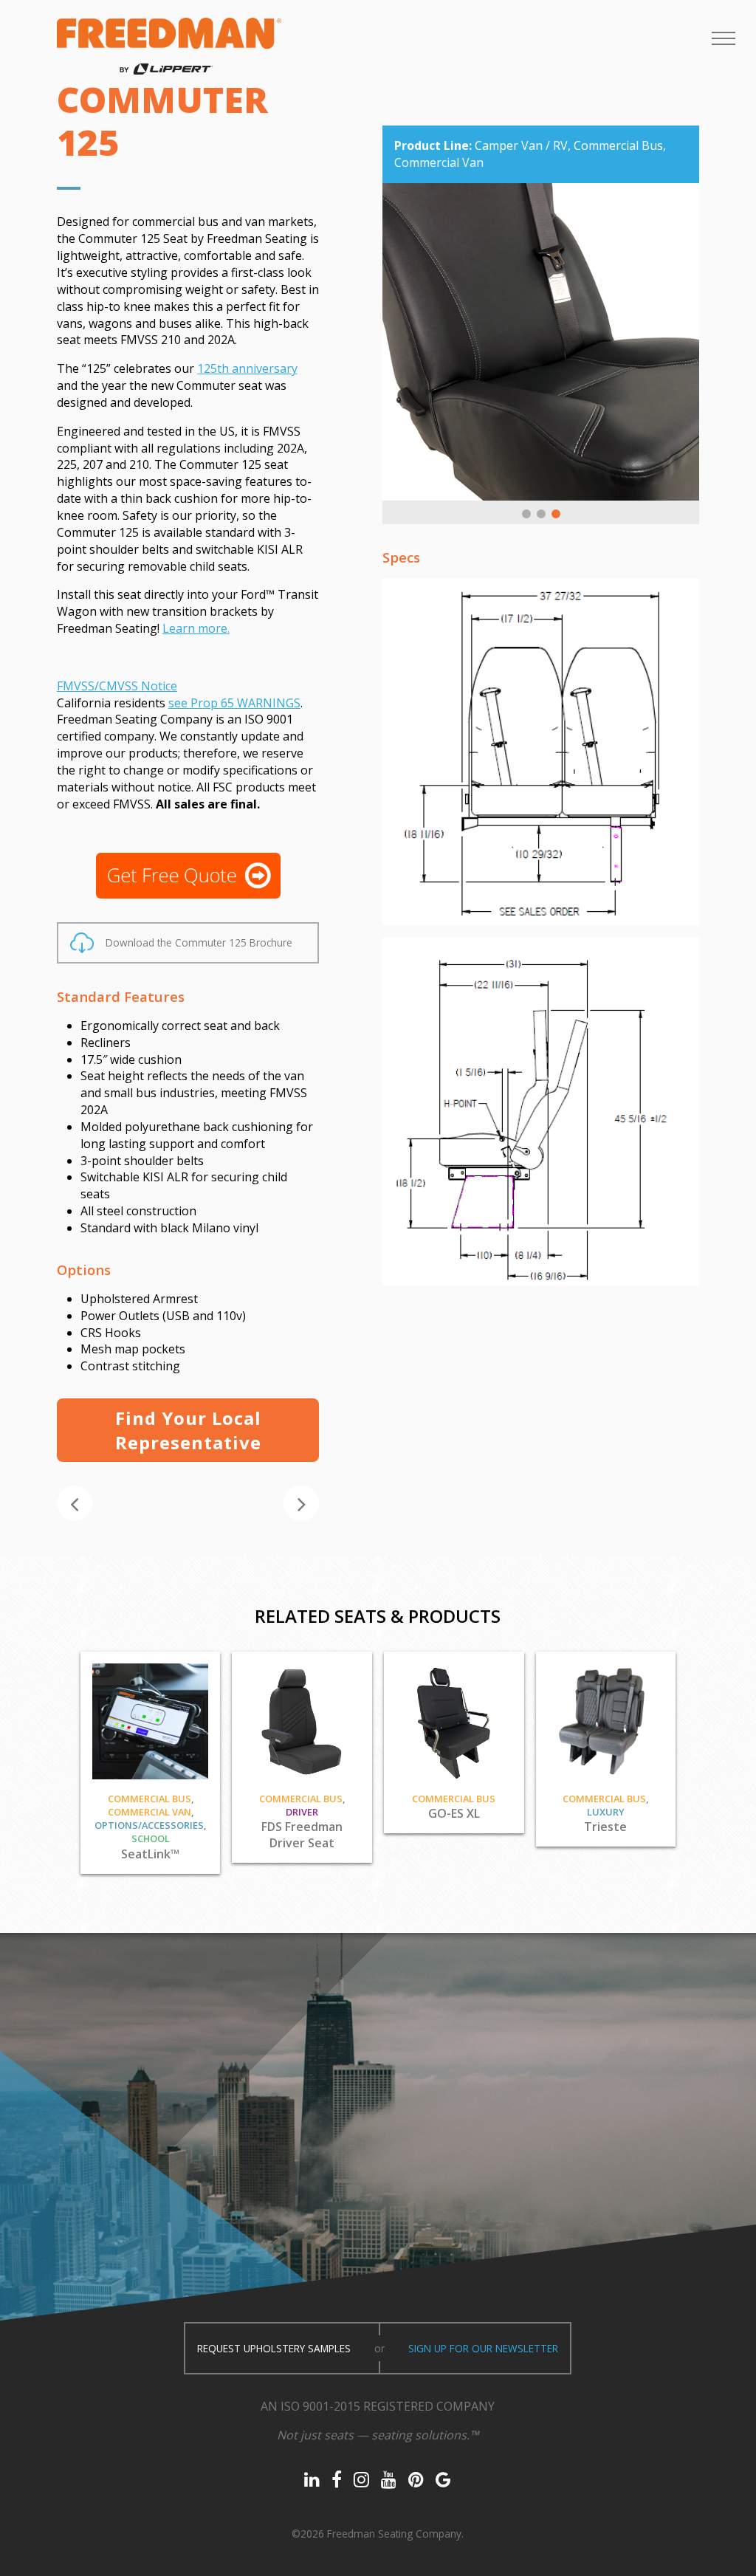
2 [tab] (541, 514)
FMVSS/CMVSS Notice (117, 686)
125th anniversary (247, 368)
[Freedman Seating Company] (169, 46)
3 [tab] (556, 514)
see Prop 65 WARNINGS (234, 703)
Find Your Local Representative (188, 1430)
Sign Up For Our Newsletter (483, 2348)
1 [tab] (526, 514)
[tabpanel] (541, 342)
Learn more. (196, 628)
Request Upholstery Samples (274, 2348)
